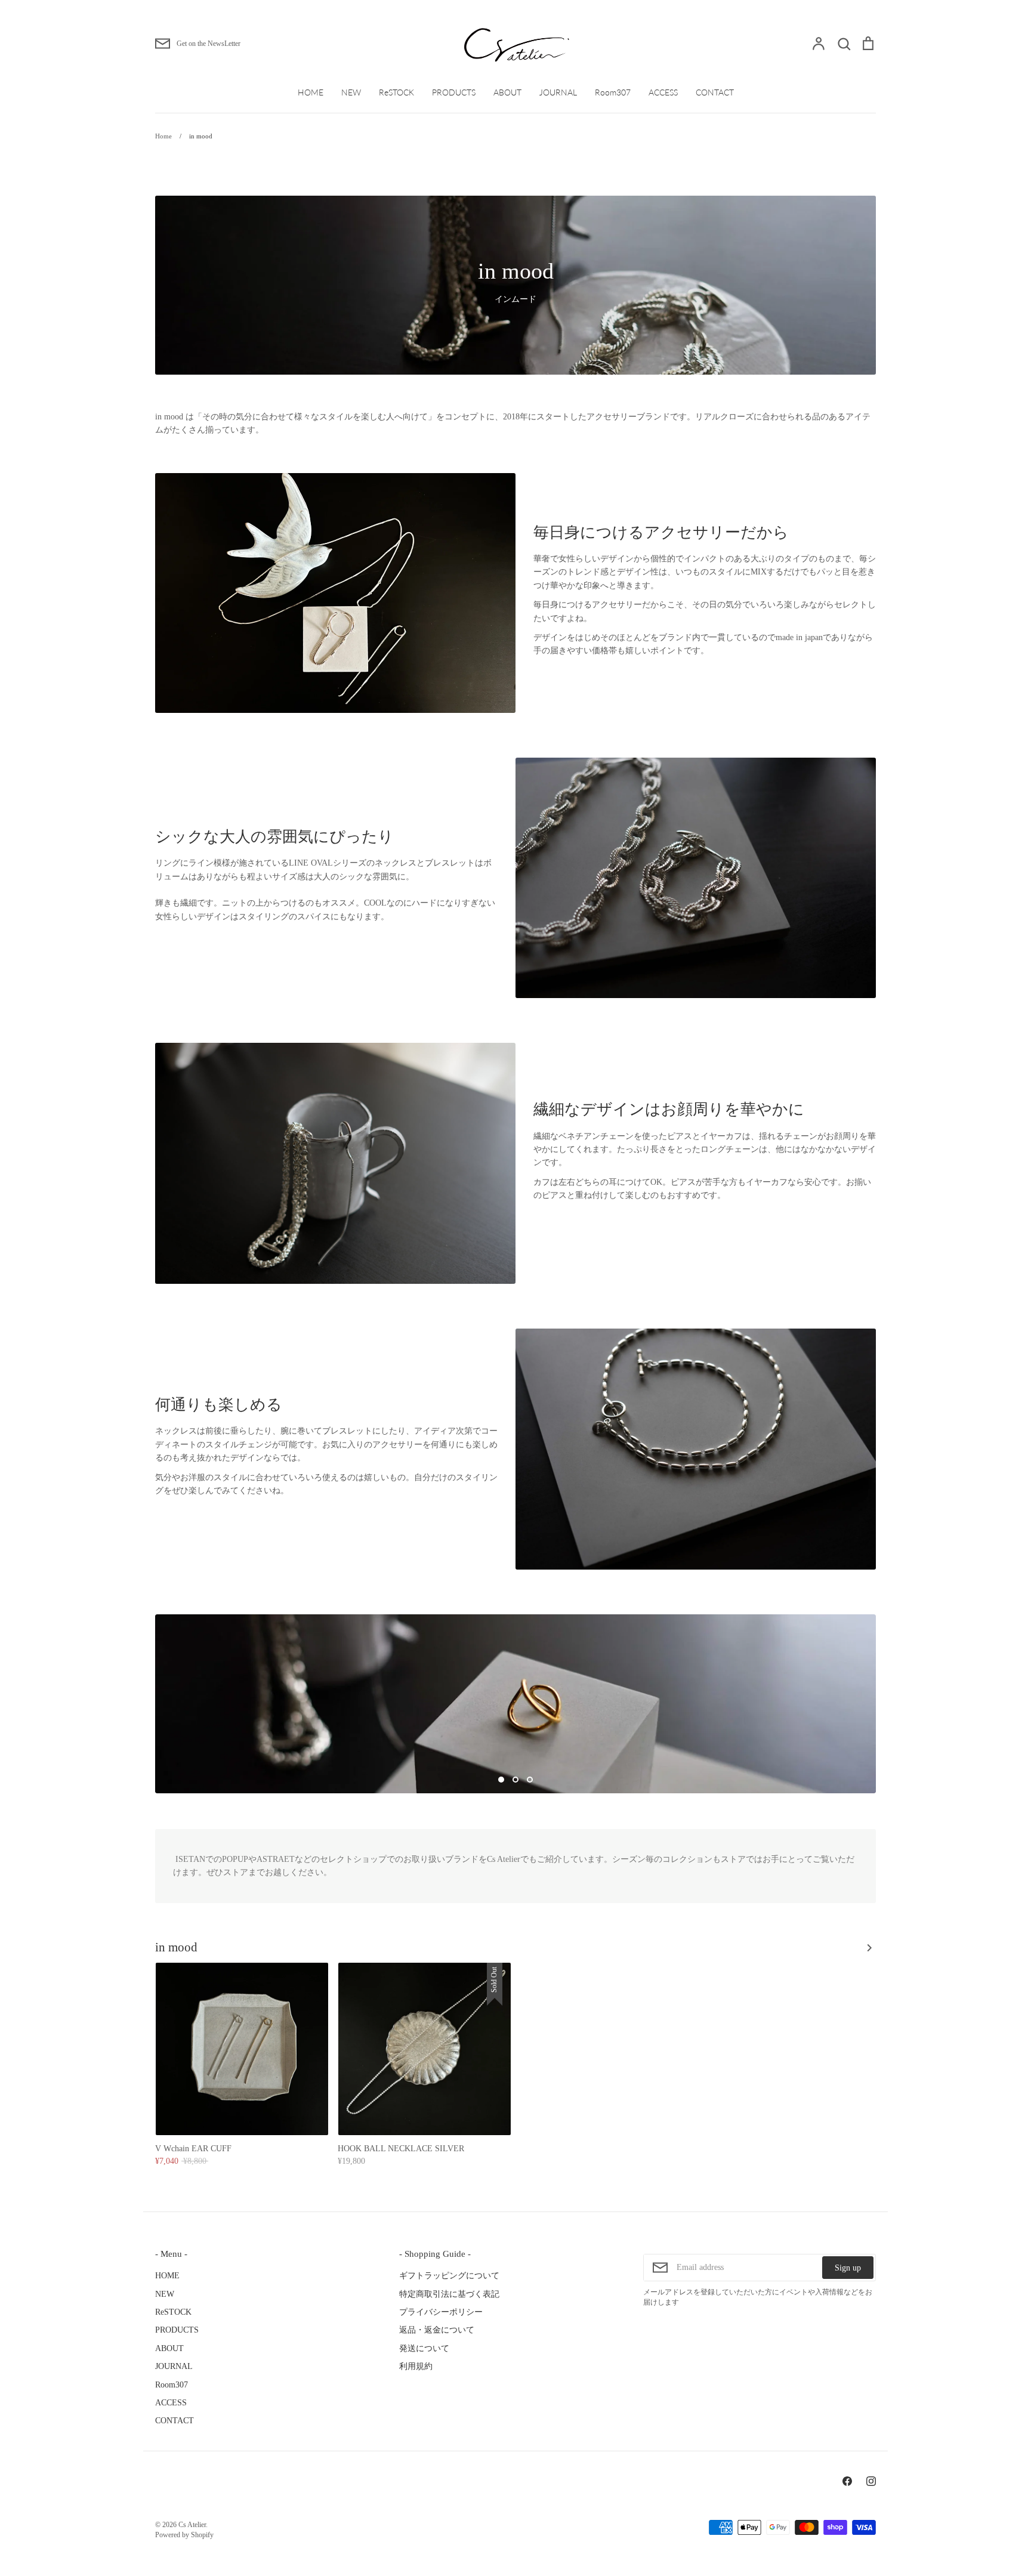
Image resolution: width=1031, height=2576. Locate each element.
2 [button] (515, 1780)
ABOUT (507, 92)
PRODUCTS (454, 92)
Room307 (613, 92)
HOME (311, 92)
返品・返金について (437, 2330)
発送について (424, 2348)
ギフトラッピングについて (449, 2276)
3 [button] (530, 1780)
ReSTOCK (396, 92)
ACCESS (663, 92)
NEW (351, 92)
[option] (515, 1704)
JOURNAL (558, 92)
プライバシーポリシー (441, 2312)
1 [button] (501, 1780)
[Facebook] (847, 2481)
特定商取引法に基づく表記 (449, 2294)
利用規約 (416, 2366)
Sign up (848, 2268)
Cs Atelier (192, 2525)
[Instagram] (871, 2481)
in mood (176, 1947)
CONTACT (715, 92)
